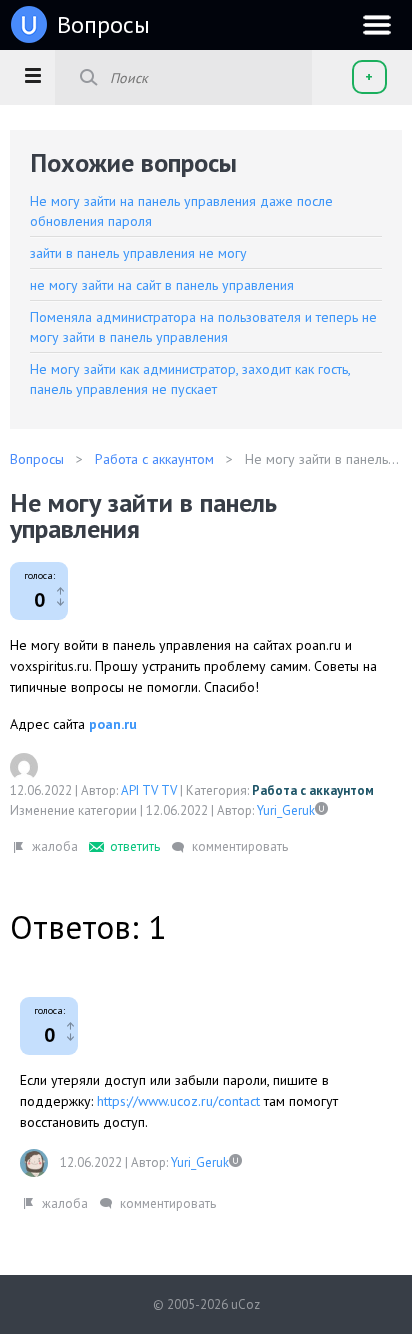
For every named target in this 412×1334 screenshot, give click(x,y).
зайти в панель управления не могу (138, 253)
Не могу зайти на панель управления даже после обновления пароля (181, 211)
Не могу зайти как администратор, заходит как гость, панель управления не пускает (190, 379)
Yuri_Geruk (286, 810)
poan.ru (113, 724)
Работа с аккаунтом (313, 790)
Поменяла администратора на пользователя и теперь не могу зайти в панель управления (203, 327)
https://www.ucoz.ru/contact (178, 1101)
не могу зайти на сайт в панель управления (162, 285)
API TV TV (149, 790)
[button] (32, 75)
